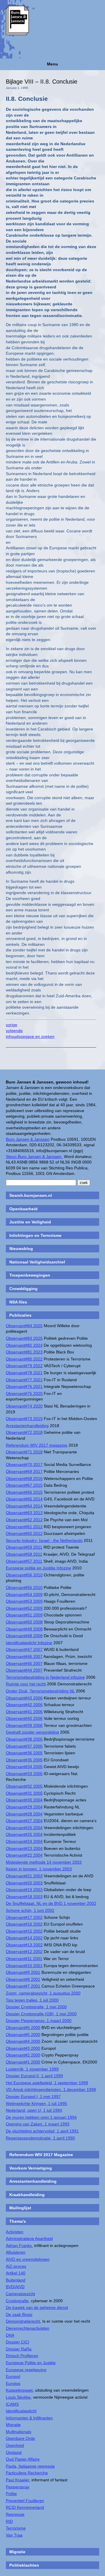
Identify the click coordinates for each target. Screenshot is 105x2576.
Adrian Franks (19, 2246)
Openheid (15, 2445)
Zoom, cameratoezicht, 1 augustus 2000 (43, 1993)
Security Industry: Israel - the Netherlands (44, 1540)
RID (9, 2521)
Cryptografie (17, 2301)
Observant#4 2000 (23, 2041)
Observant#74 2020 (24, 1406)
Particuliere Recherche (27, 2473)
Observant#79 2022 (24, 1366)
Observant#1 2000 (23, 2062)
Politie (11, 2494)
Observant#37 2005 (24, 1746)
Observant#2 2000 (23, 2055)
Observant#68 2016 (24, 1479)
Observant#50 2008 (24, 1622)
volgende (14, 1031)
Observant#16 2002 (24, 1924)
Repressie (15, 2514)
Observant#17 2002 (24, 1917)
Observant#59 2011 (24, 1547)
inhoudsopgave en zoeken (30, 1036)
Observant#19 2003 (24, 1890)
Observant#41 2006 (24, 1712)
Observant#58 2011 (24, 1554)
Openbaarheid (23, 1209)
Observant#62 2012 (24, 1520)
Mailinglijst (20, 2208)
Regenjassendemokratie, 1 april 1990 (40, 2138)
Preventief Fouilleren (25, 2501)
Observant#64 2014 (24, 1506)
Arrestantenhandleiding (27, 1426)
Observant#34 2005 (24, 1767)
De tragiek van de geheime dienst (37, 2307)
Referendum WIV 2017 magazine (37, 1445)
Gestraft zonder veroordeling (32, 1732)
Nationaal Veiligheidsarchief (37, 1262)
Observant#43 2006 (24, 1698)
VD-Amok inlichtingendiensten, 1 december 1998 (51, 2089)
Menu (52, 64)
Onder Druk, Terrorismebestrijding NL (40, 1691)
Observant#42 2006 (24, 1705)
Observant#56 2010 (24, 1575)
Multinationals (19, 2432)
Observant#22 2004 (24, 1855)
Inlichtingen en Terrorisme (35, 1235)
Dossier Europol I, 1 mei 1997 (33, 2097)
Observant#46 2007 (24, 1656)
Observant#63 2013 (24, 1513)
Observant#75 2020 (24, 1393)
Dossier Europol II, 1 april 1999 (34, 2076)
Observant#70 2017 (24, 1464)
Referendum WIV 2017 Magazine (41, 2155)
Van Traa (14, 2535)
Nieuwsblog (21, 1249)
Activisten (15, 2232)
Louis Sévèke (18, 2397)
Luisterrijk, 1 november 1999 (32, 2069)
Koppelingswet (19, 2390)
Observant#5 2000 (23, 2035)
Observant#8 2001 (23, 1979)
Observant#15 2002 (24, 1931)
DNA (10, 2335)
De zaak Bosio (19, 2314)
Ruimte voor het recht (26, 1684)
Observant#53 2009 (24, 1601)
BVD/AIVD (15, 2287)
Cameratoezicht (20, 2294)
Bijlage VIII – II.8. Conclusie (42, 82)
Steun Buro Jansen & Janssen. (34, 1157)
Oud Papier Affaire (23, 2459)
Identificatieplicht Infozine (29, 1643)
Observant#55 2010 (24, 1588)
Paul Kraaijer (17, 2480)
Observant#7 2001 (23, 1986)
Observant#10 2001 (24, 1966)
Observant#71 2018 (24, 1452)
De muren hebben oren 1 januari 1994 (41, 2117)
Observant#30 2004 (24, 1800)
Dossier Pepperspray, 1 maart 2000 (39, 2021)
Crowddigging (23, 1289)
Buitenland (16, 2280)
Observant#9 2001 (23, 1972)
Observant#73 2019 (24, 1419)
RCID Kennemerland (25, 2507)
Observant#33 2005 (24, 1774)
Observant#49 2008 (24, 1629)
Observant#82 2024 (24, 1345)
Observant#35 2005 (24, 1760)
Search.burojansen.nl (31, 1195)
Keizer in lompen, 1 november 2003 (39, 1869)
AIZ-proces (16, 2266)
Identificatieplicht (21, 2411)
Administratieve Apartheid (29, 2239)
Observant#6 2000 (23, 2028)
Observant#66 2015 (24, 1492)
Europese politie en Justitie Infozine (38, 1568)
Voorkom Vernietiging (31, 2168)
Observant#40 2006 (24, 1718)
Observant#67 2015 (24, 1485)
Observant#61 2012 (24, 1527)
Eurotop (13, 2383)
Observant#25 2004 (24, 1834)
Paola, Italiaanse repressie (30, 2466)
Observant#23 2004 (24, 1848)
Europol (13, 2376)
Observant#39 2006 (24, 1725)
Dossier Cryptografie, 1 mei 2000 (36, 2007)
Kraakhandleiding (27, 2195)
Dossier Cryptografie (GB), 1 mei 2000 (41, 2014)
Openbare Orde (20, 2438)
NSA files (18, 1302)
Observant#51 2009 (24, 1615)
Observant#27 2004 (24, 1821)
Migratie (13, 2425)
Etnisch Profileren (22, 2356)
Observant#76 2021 (24, 1386)
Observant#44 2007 (24, 1670)
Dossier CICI (17, 2342)
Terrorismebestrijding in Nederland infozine (45, 1677)
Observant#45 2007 (24, 1663)
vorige (12, 1025)
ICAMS (12, 2404)
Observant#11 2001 (24, 1959)
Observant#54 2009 (24, 1595)
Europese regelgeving (26, 2370)
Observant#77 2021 (24, 1380)
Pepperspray (18, 2487)
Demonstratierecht (23, 2321)
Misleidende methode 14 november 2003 (44, 1862)
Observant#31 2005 (24, 1793)
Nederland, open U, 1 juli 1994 (34, 2110)
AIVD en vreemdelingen (28, 2259)
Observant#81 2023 (24, 1352)
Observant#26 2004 (24, 1828)
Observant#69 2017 (24, 1471)
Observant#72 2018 (24, 1432)
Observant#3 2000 (23, 2048)
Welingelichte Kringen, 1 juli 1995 (36, 2104)
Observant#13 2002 (24, 1945)
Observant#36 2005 (24, 1753)
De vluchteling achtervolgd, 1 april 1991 (42, 2131)
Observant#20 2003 (24, 1883)
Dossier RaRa (19, 2349)
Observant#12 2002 (24, 1952)
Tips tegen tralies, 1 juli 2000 (32, 2000)
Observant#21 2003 (24, 1876)
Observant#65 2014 (24, 1499)
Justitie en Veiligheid (30, 1222)
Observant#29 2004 (24, 1807)
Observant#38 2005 (24, 1739)
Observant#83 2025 (24, 1338)
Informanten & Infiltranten (29, 2418)
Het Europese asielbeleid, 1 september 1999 (47, 2083)
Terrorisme (16, 2528)
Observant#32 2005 (24, 1786)
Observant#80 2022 (24, 1359)
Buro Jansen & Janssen (28, 1139)
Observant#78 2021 (24, 1373)
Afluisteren (16, 2252)
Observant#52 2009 (24, 1608)
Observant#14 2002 (24, 1938)
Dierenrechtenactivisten (28, 2328)
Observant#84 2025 (24, 1326)
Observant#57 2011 (24, 1561)
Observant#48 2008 (24, 1636)
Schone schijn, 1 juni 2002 (30, 1910)
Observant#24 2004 (24, 1841)
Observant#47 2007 (24, 1649)
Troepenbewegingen (30, 1275)
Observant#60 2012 (24, 1533)
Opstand (14, 2452)
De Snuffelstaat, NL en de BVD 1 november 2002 (51, 1903)
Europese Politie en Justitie (31, 2363)
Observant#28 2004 (24, 1814)
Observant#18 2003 (24, 1897)
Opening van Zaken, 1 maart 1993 (38, 2124)
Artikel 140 (16, 2273)
